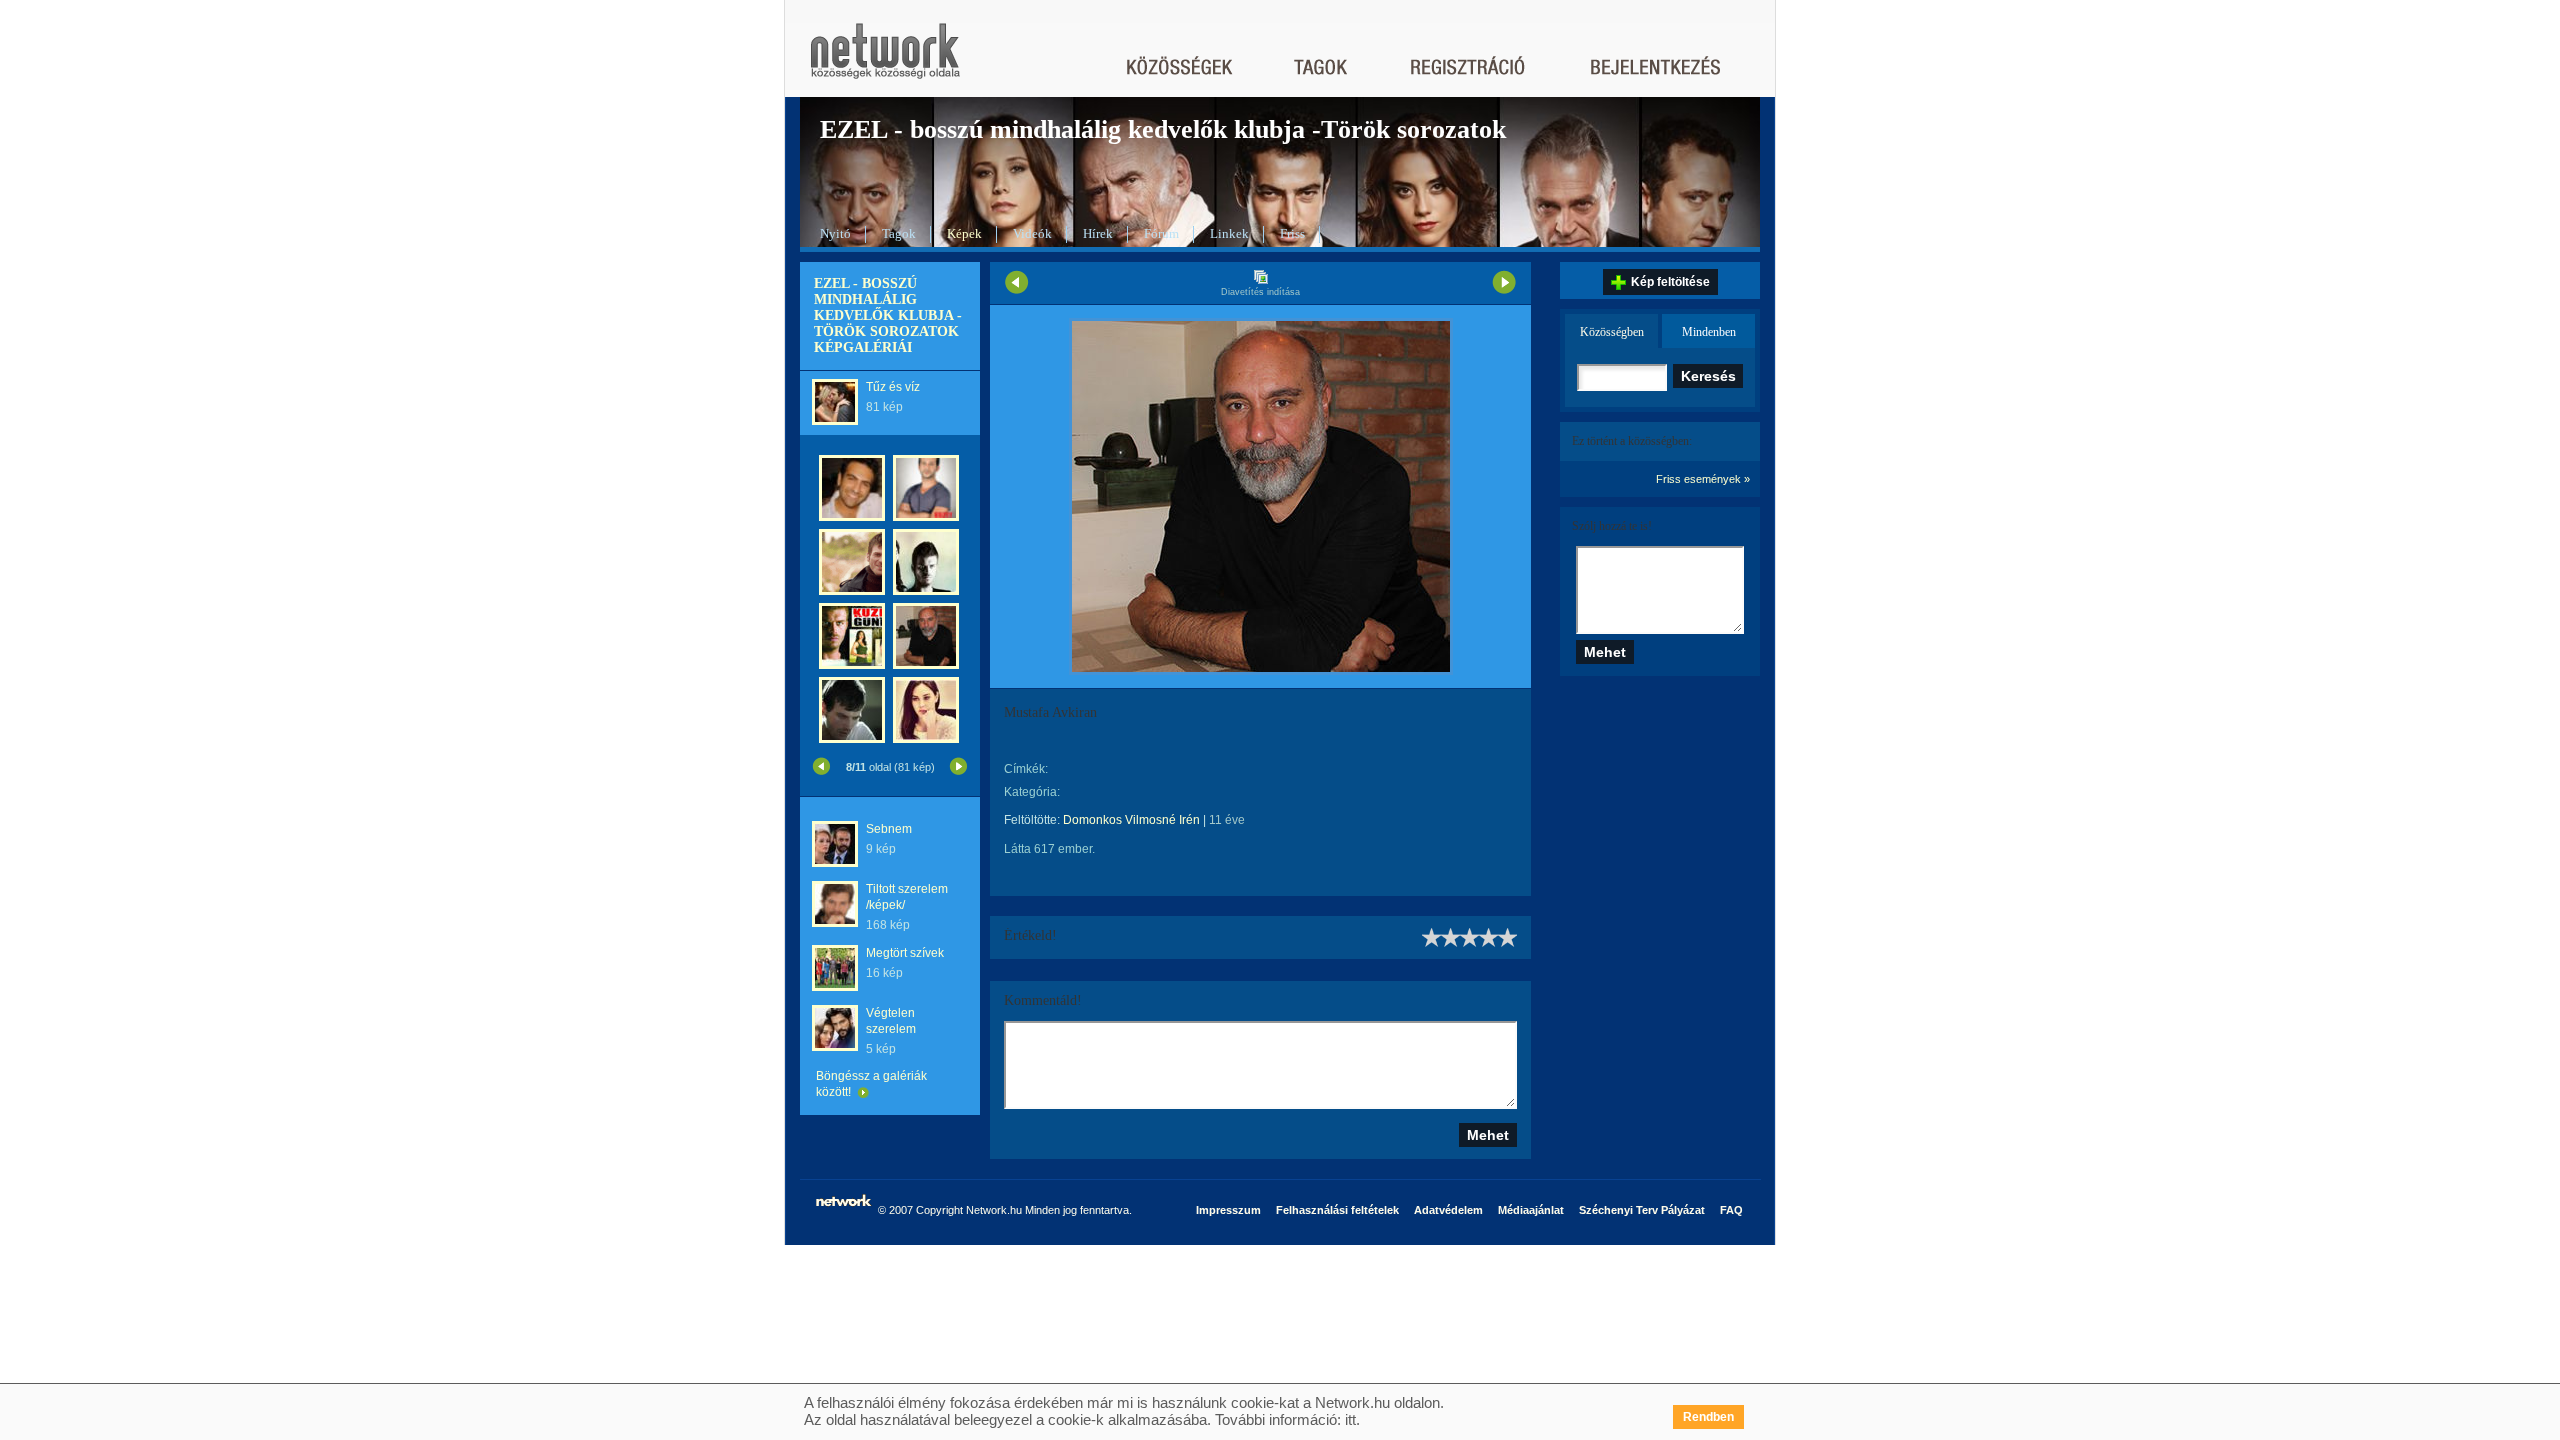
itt (1350, 1419)
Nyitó (835, 233)
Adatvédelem (1448, 1210)
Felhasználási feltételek (1337, 1210)
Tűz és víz (893, 387)
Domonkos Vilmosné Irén (1131, 820)
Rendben (1708, 1417)
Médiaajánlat (1531, 1210)
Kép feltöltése (1670, 282)
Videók (1032, 233)
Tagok (899, 233)
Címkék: (1026, 769)
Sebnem (889, 829)
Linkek (1229, 233)
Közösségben (1612, 332)
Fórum (1161, 233)
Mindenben (1709, 332)
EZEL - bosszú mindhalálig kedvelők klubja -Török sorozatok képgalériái (888, 315)
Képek (964, 233)
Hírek (1098, 233)
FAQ (1731, 1210)
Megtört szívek (905, 953)
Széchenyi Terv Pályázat (1642, 1210)
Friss (1292, 233)
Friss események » (1703, 479)
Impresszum (1228, 1210)
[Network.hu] (885, 60)
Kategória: (1032, 792)
